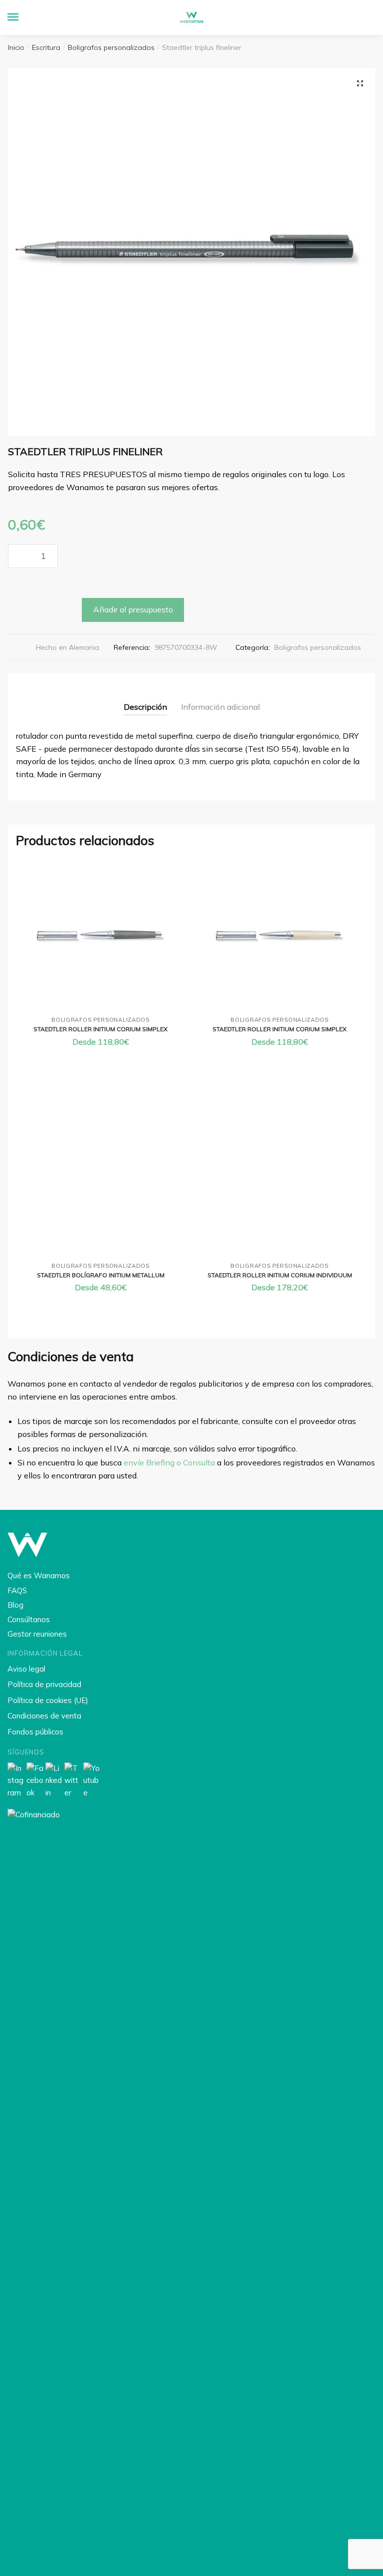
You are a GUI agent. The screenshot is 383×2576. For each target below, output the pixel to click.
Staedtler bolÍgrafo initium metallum (101, 1275)
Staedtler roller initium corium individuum (280, 1275)
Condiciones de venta (44, 1716)
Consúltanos (29, 1619)
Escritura (46, 47)
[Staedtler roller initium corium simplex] (100, 936)
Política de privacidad (44, 1684)
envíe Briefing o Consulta (169, 1462)
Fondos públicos (35, 1732)
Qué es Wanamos (39, 1575)
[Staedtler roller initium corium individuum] (280, 1174)
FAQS (17, 1590)
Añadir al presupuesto (133, 609)
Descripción (145, 707)
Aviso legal (26, 1669)
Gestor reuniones (37, 1634)
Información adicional (220, 707)
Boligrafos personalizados (111, 47)
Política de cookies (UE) (48, 1700)
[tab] (145, 699)
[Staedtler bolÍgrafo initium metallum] (100, 1174)
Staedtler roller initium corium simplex (100, 1029)
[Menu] (22, 17)
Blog (15, 1605)
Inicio (16, 47)
